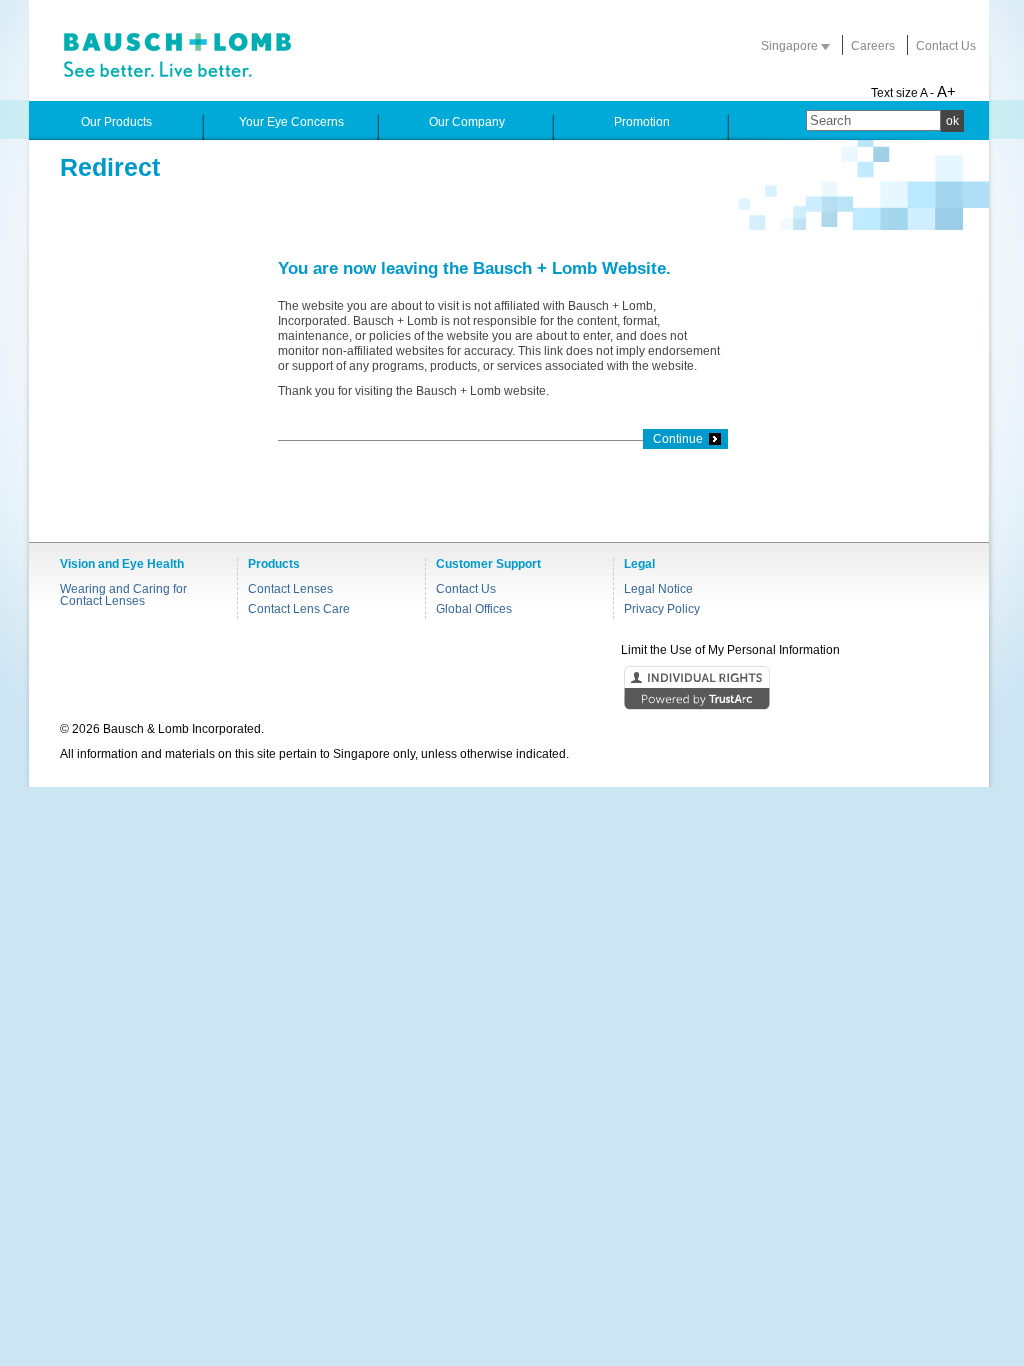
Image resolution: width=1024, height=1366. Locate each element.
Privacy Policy (662, 609)
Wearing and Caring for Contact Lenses (123, 595)
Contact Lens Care (299, 609)
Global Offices (474, 609)
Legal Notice (658, 589)
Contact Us (946, 46)
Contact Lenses (290, 589)
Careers (873, 46)
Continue (678, 439)
